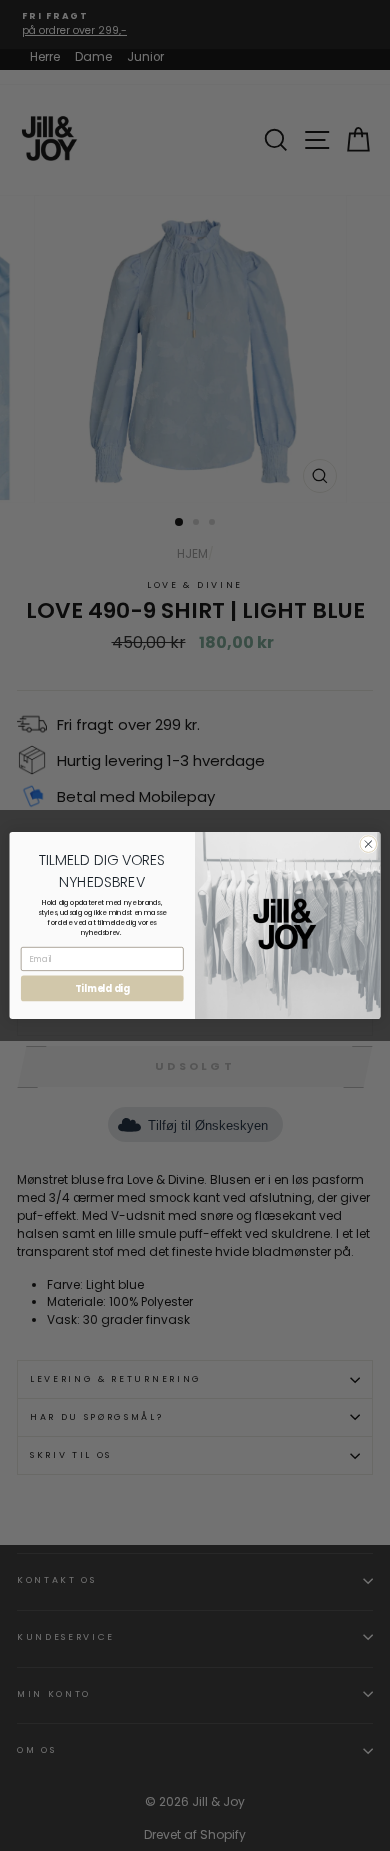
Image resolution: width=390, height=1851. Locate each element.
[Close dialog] (368, 844)
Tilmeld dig (102, 988)
